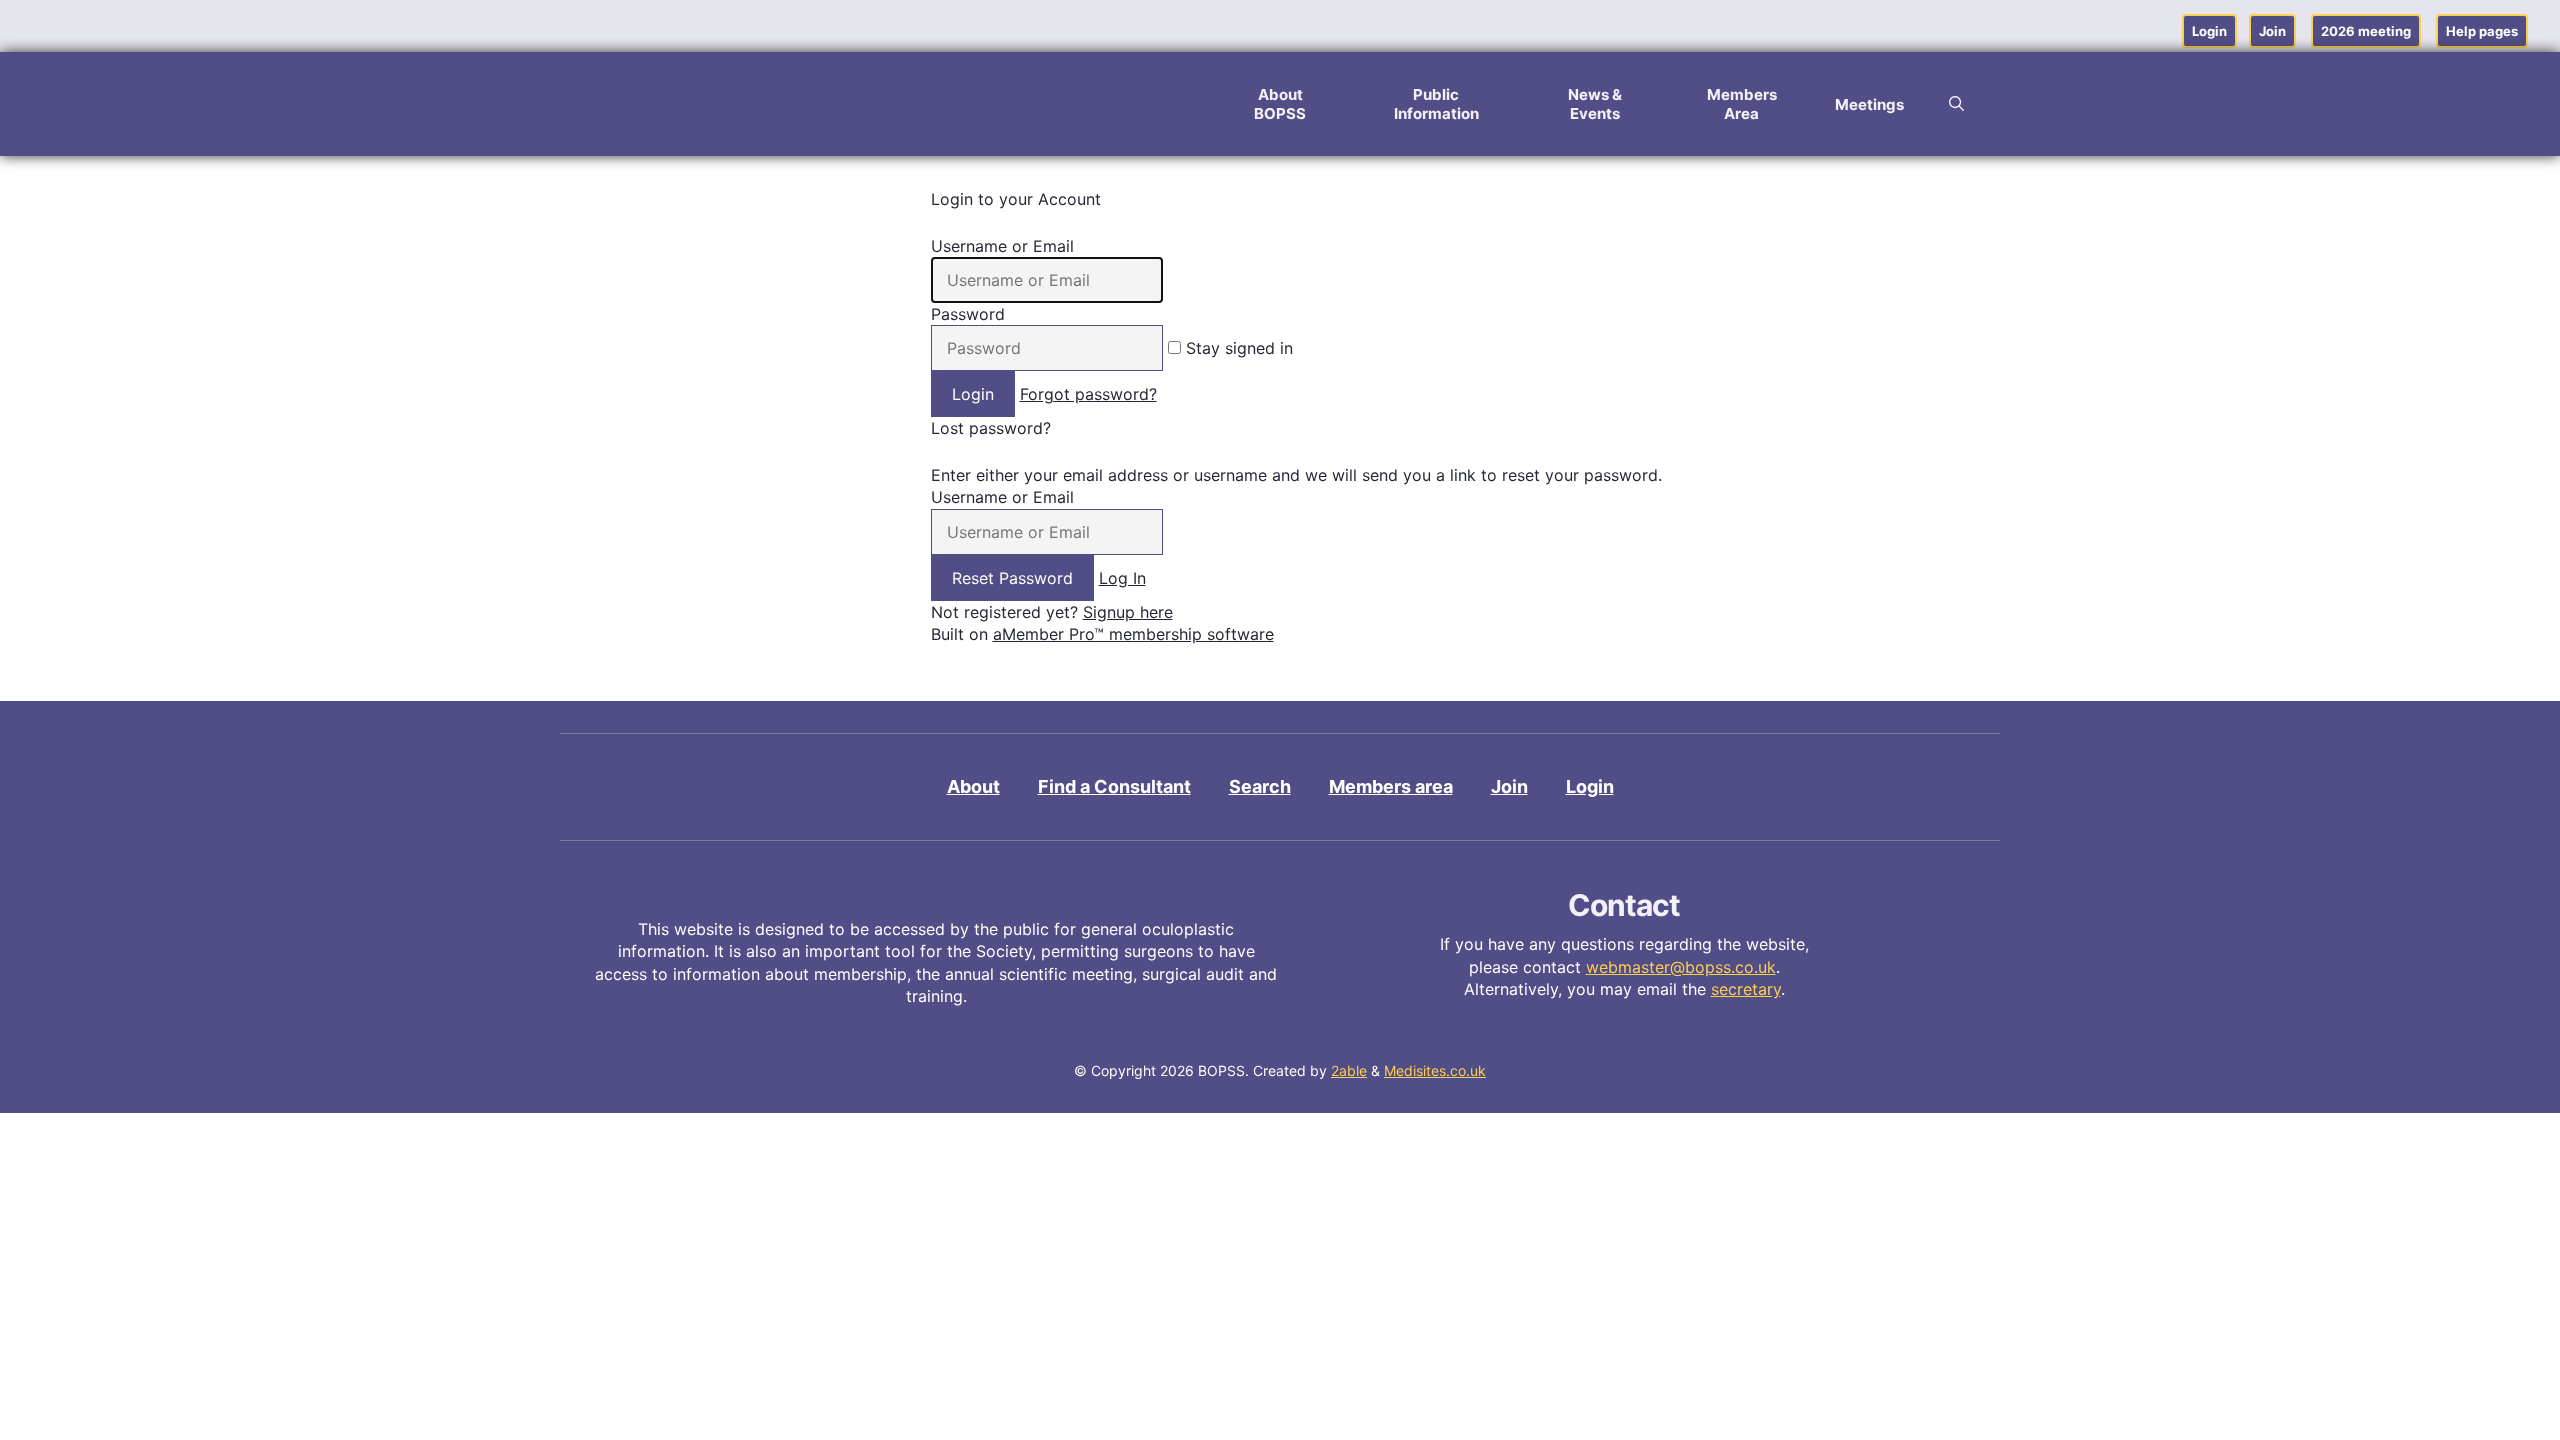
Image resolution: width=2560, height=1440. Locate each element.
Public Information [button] (1436, 104)
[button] (1956, 104)
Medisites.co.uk (1435, 1070)
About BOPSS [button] (1280, 104)
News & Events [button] (1595, 104)
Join (2272, 31)
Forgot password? (1088, 394)
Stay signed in (1237, 348)
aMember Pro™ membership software (1133, 634)
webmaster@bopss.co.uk (1681, 967)
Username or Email (1002, 246)
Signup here (1128, 612)
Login (2209, 31)
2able (1349, 1070)
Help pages (2482, 31)
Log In (1122, 578)
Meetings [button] (1869, 104)
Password (968, 314)
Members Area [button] (1742, 104)
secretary (1746, 989)
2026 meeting (2366, 31)
